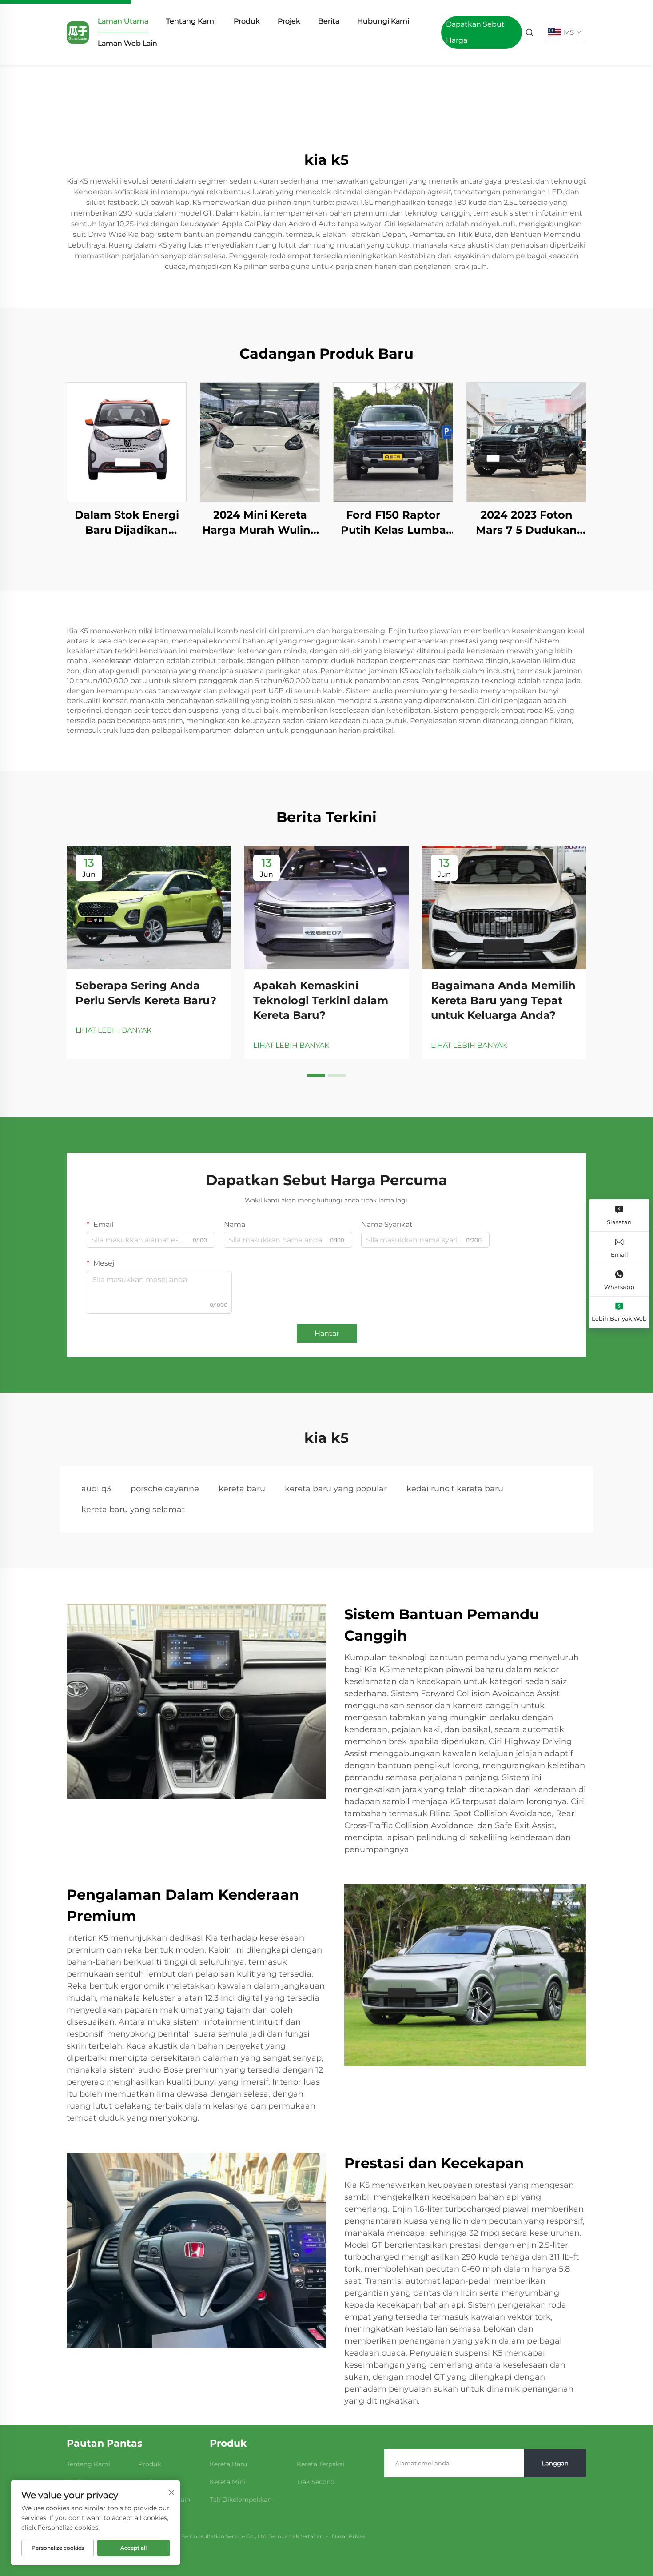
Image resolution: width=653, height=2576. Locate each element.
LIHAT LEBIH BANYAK (113, 1030)
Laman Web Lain (127, 43)
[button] (316, 1075)
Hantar (327, 1333)
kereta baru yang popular (336, 1489)
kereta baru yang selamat (133, 1510)
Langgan (555, 2463)
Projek (289, 21)
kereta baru (242, 1489)
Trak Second (316, 2482)
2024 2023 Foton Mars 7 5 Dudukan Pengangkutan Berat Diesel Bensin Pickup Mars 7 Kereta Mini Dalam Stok (526, 523)
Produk (247, 21)
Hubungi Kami (383, 21)
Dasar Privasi (349, 2536)
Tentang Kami (191, 21)
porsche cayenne (165, 1489)
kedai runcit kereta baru (455, 1489)
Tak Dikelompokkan (241, 2500)
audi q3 (96, 1489)
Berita (329, 21)
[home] (78, 32)
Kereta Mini (227, 2482)
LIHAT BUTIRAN (127, 442)
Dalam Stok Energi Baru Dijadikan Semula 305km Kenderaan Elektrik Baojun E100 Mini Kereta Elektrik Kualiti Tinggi (127, 523)
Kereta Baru (228, 2464)
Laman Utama (123, 21)
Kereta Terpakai (321, 2464)
